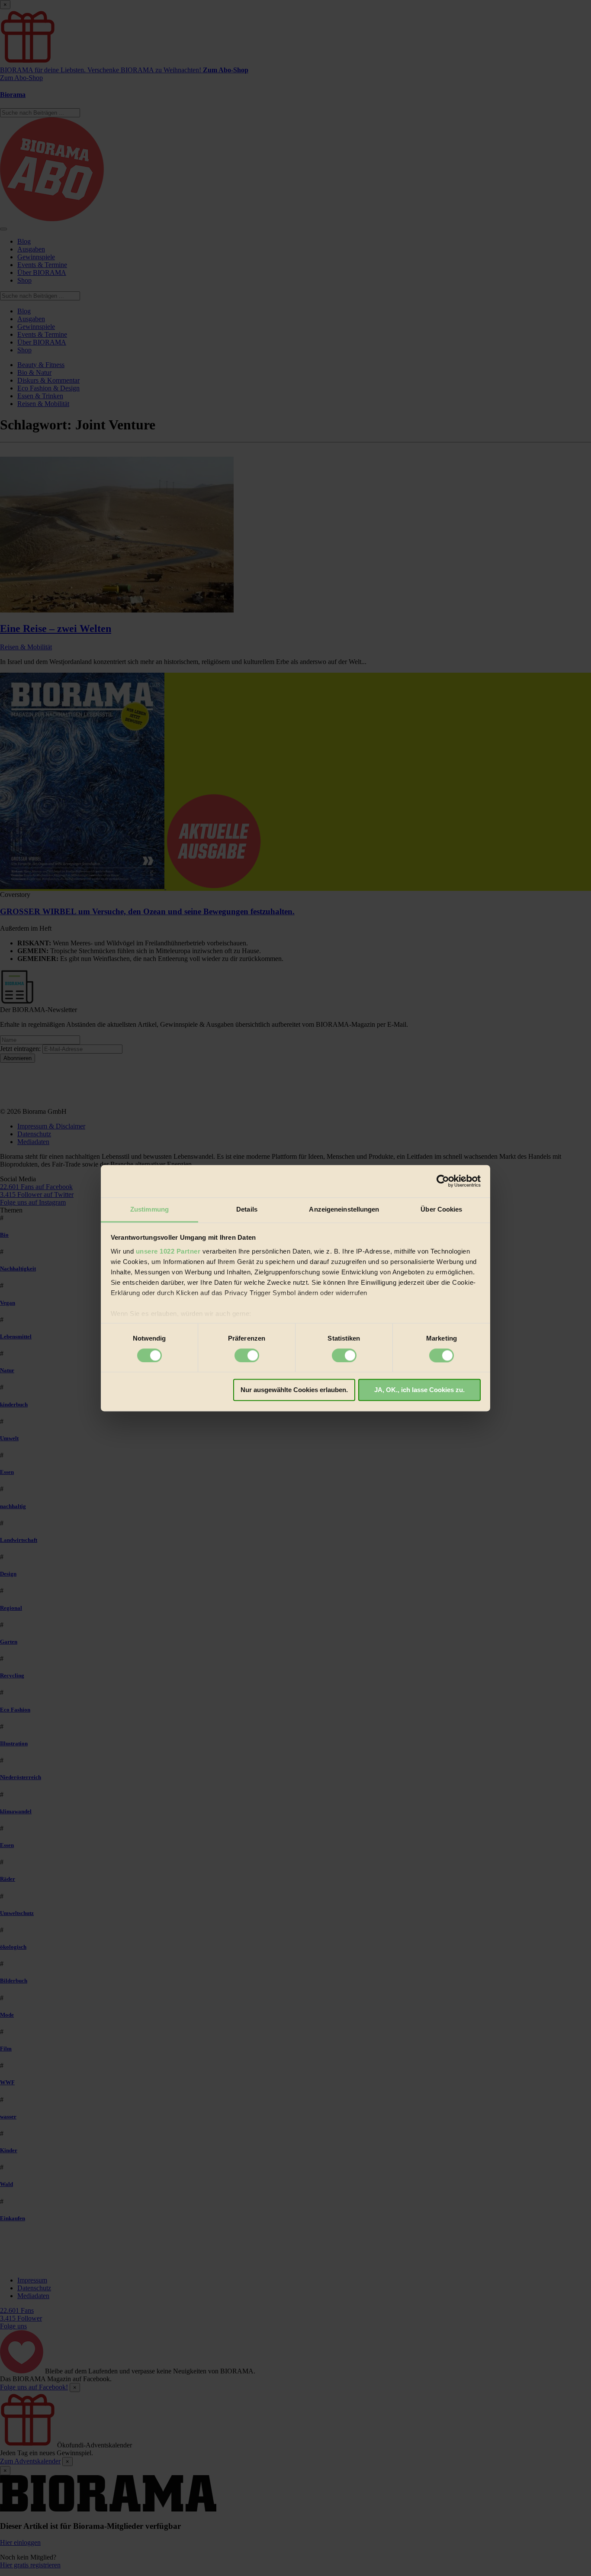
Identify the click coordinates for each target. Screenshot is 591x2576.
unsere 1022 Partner (168, 1251)
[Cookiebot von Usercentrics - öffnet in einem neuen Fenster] (443, 1181)
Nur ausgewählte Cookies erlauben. (294, 1390)
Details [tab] (247, 1209)
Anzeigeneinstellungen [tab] (344, 1209)
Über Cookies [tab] (441, 1209)
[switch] (247, 1355)
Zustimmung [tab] (149, 1209)
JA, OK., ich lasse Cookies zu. (419, 1390)
